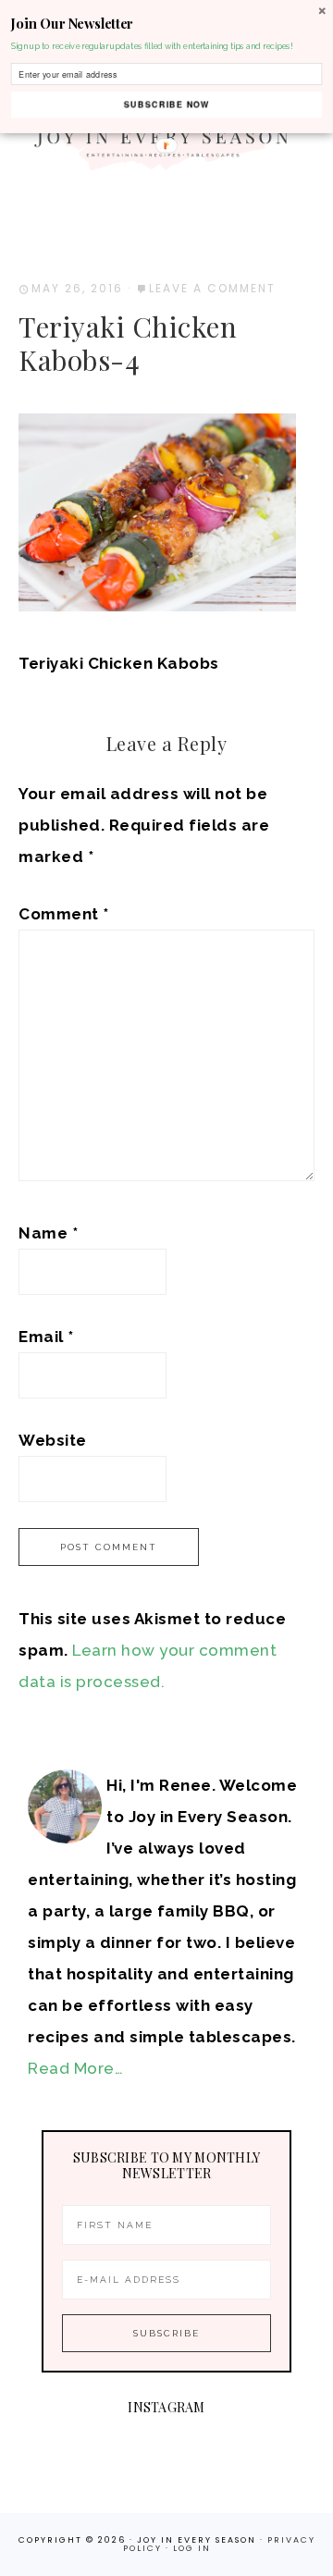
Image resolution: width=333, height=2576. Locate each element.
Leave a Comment (212, 288)
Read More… (75, 2068)
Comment (64, 914)
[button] (166, 24)
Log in (192, 2548)
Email (46, 1337)
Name (48, 1233)
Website (53, 1440)
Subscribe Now (166, 104)
